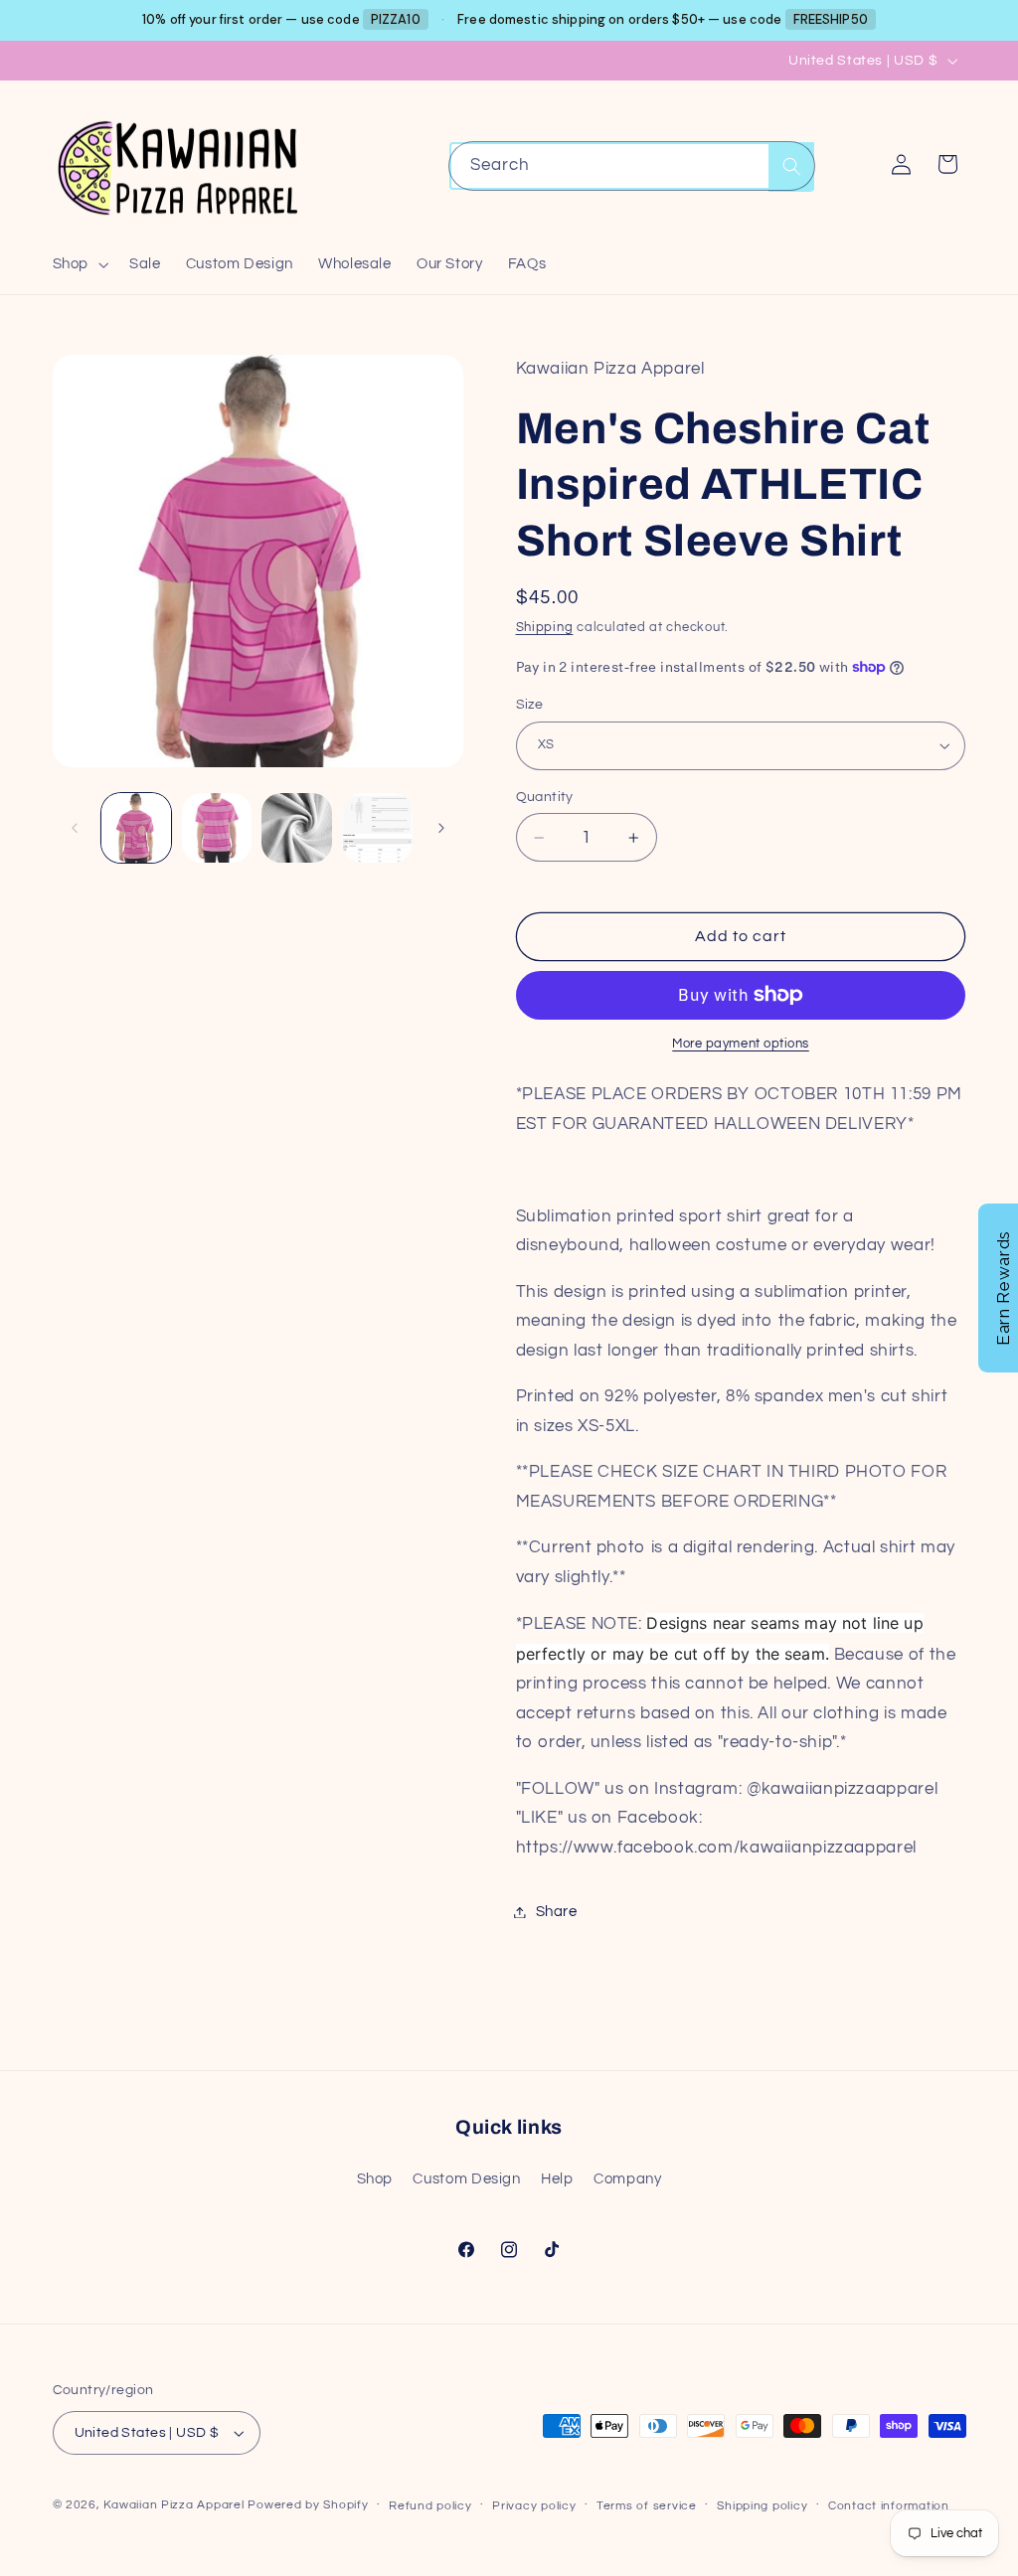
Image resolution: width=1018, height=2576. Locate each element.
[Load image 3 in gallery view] (296, 828)
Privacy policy (534, 2506)
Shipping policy (762, 2506)
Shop (375, 2179)
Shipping (545, 628)
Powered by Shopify (308, 2505)
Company (627, 2179)
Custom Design (466, 2179)
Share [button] (557, 1912)
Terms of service (647, 2506)
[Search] (791, 166)
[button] (78, 264)
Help (557, 2179)
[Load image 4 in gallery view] (377, 828)
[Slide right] (441, 828)
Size (530, 705)
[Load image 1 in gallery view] (136, 828)
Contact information (889, 2506)
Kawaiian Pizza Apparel (173, 2505)
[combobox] (632, 165)
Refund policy (430, 2506)
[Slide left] (75, 828)
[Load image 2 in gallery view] (217, 828)
